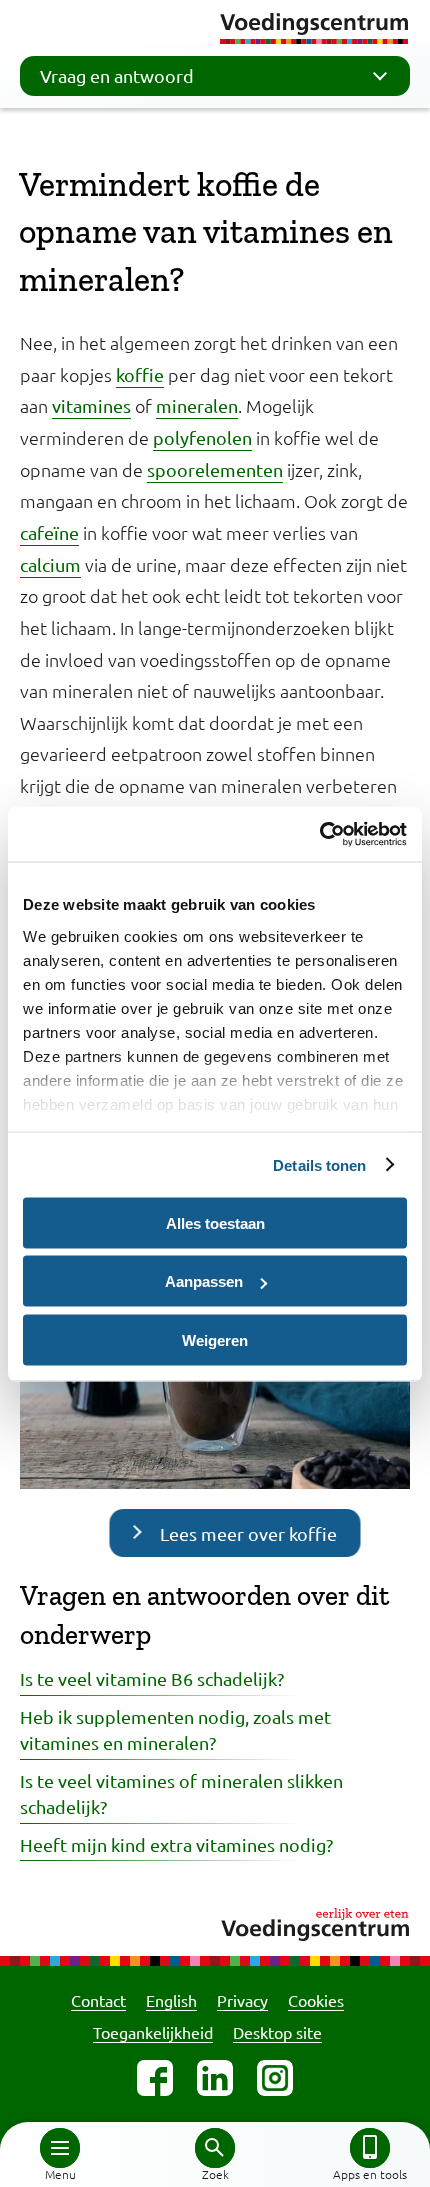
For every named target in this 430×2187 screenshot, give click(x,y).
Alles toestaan (215, 1222)
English (171, 2000)
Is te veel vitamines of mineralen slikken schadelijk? (181, 1793)
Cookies (316, 2000)
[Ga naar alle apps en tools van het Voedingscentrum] (370, 2148)
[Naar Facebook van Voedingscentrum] (155, 2078)
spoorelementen (215, 469)
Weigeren (215, 1339)
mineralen (197, 405)
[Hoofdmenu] (60, 2148)
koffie (140, 374)
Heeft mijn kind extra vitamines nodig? (176, 1844)
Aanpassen (204, 1281)
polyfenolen (202, 437)
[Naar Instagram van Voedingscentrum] (275, 2078)
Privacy (242, 2000)
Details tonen (319, 1164)
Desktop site (277, 2032)
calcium (50, 564)
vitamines (91, 405)
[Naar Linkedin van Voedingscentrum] (215, 2078)
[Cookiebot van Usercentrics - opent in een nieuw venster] (319, 834)
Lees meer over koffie (248, 1533)
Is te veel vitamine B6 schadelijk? (152, 1678)
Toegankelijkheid (153, 2032)
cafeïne (49, 532)
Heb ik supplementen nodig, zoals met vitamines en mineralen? (175, 1729)
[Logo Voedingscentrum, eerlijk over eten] (215, 1921)
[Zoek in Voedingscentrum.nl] (215, 2148)
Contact (98, 2000)
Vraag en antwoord (117, 75)
